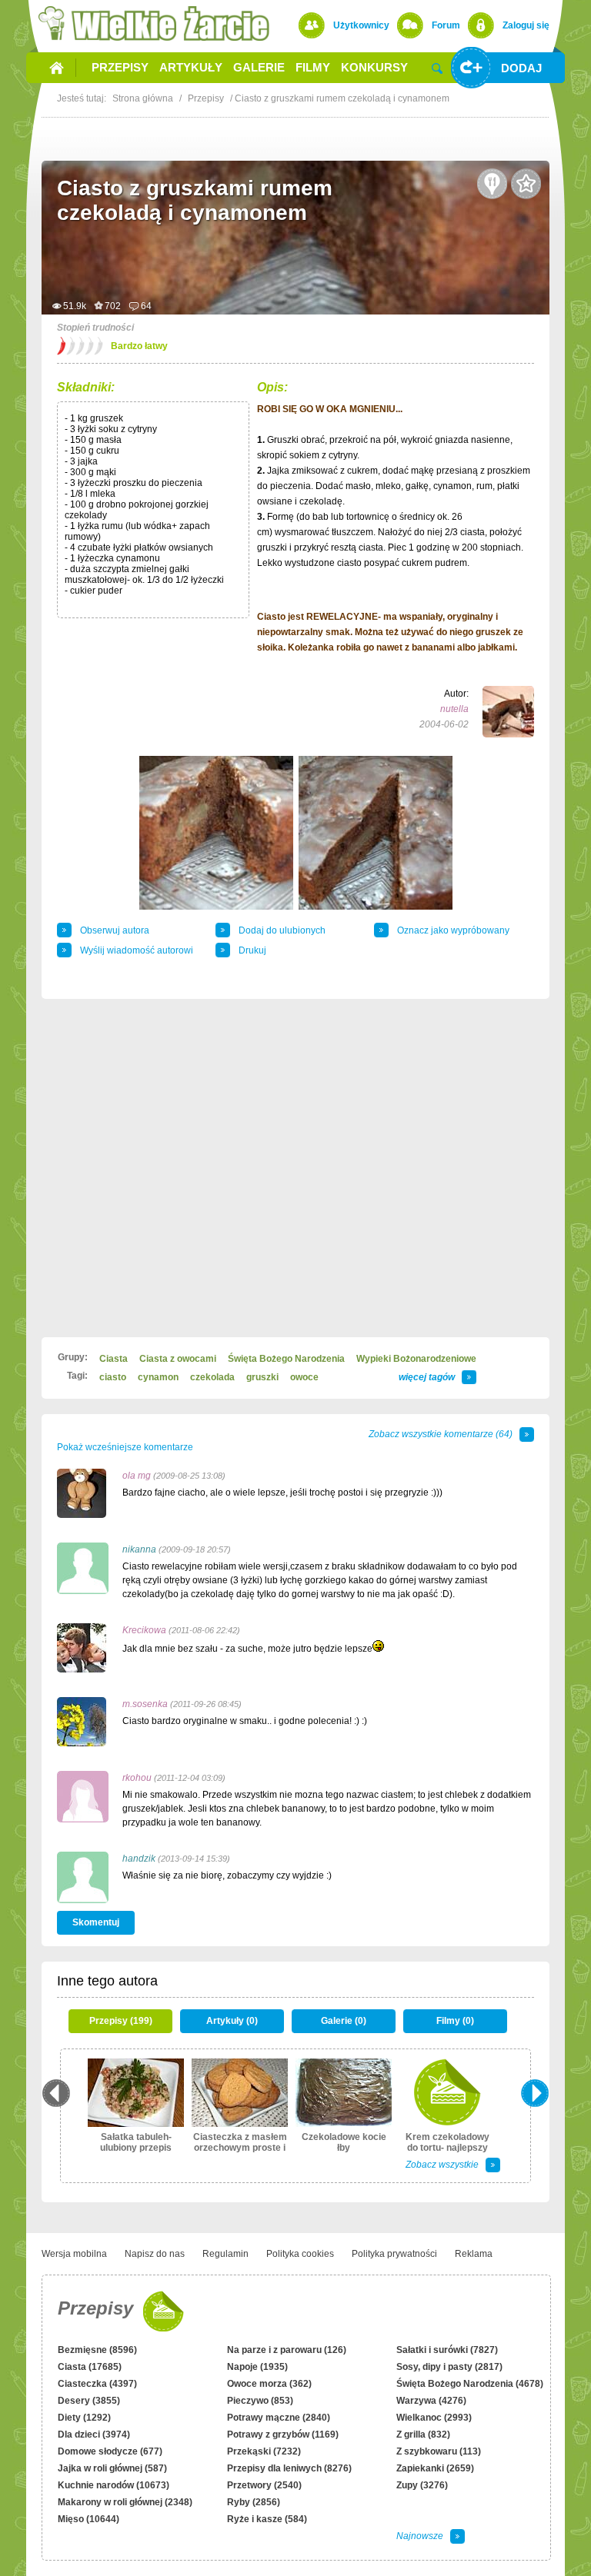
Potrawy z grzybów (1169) (283, 2435)
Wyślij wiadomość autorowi (137, 950)
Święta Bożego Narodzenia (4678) (470, 2384)
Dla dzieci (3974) (94, 2435)
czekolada (212, 1377)
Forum (446, 25)
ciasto (113, 1377)
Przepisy (95, 2308)
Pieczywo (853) (260, 2401)
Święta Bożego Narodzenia (286, 1359)
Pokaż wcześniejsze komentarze (125, 1447)
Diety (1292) (84, 2418)
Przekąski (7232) (264, 2451)
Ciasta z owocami (178, 1359)
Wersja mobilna (74, 2254)
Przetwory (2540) (264, 2485)
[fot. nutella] (216, 833)
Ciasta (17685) (90, 2367)
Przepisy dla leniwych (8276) (289, 2468)
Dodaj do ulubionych (282, 930)
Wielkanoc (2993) (434, 2418)
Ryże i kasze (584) (267, 2519)
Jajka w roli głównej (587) (112, 2468)
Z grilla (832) (423, 2435)
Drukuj (252, 950)
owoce (304, 1377)
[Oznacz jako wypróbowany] (492, 184)
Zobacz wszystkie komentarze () (441, 1434)
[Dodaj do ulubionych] (526, 184)
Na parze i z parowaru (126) (287, 2350)
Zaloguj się (526, 25)
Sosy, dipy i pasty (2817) (449, 2367)
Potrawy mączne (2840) (279, 2418)
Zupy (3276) (422, 2485)
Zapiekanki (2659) (435, 2468)
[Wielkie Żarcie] (154, 23)
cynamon (158, 1377)
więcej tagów (427, 1377)
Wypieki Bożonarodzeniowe (416, 1359)
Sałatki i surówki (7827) (447, 2350)
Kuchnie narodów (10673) (114, 2485)
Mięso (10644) (88, 2519)
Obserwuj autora (115, 930)
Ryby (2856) (254, 2502)
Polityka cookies (300, 2254)
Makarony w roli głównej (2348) (125, 2502)
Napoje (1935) (257, 2367)
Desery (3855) (89, 2401)
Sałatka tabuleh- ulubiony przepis (136, 2142)
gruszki (262, 1377)
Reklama (474, 2254)
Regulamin (225, 2254)
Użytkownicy (361, 25)
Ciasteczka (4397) (97, 2384)
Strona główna (143, 98)
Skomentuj (96, 1922)
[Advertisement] (295, 1168)
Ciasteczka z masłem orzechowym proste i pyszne (240, 2148)
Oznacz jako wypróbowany (453, 930)
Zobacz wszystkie (442, 2165)
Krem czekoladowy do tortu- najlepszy (447, 2142)
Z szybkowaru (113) (439, 2451)
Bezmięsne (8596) (97, 2350)
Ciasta (114, 1359)
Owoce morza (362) (269, 2384)
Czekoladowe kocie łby (344, 2142)
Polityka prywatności (394, 2254)
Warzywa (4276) (431, 2401)
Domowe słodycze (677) (110, 2451)
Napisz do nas (155, 2254)
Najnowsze (420, 2536)
